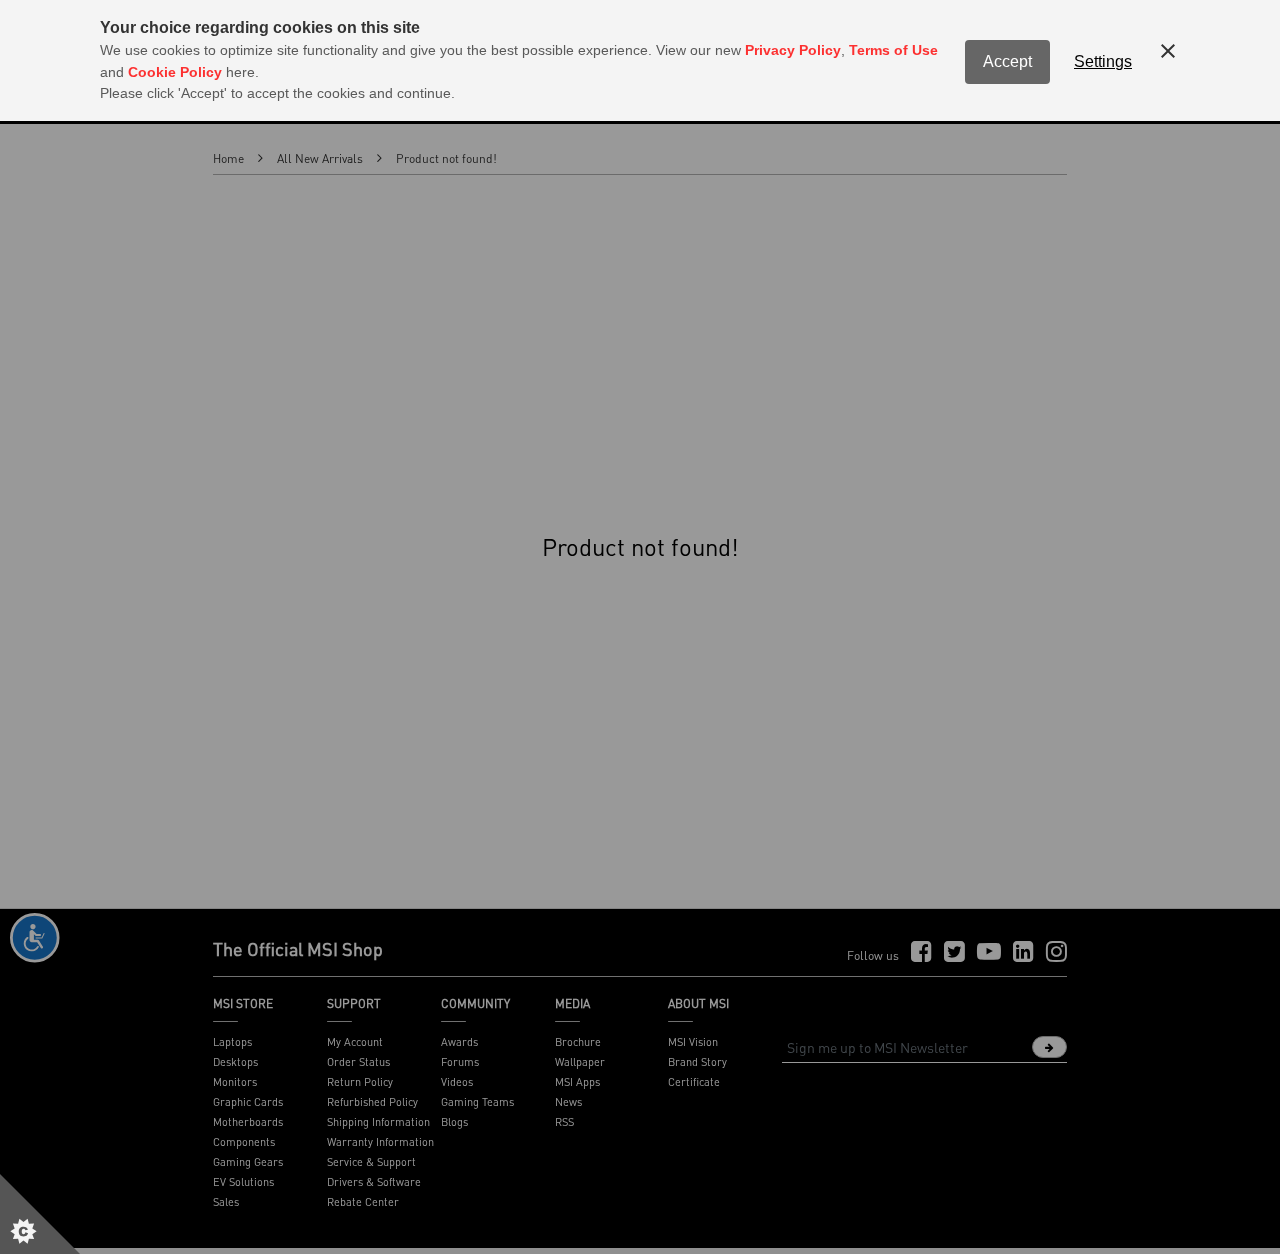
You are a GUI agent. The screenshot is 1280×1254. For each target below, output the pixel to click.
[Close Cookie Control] (1168, 51)
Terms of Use (893, 50)
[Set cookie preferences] (40, 1214)
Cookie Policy (175, 72)
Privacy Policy (793, 50)
